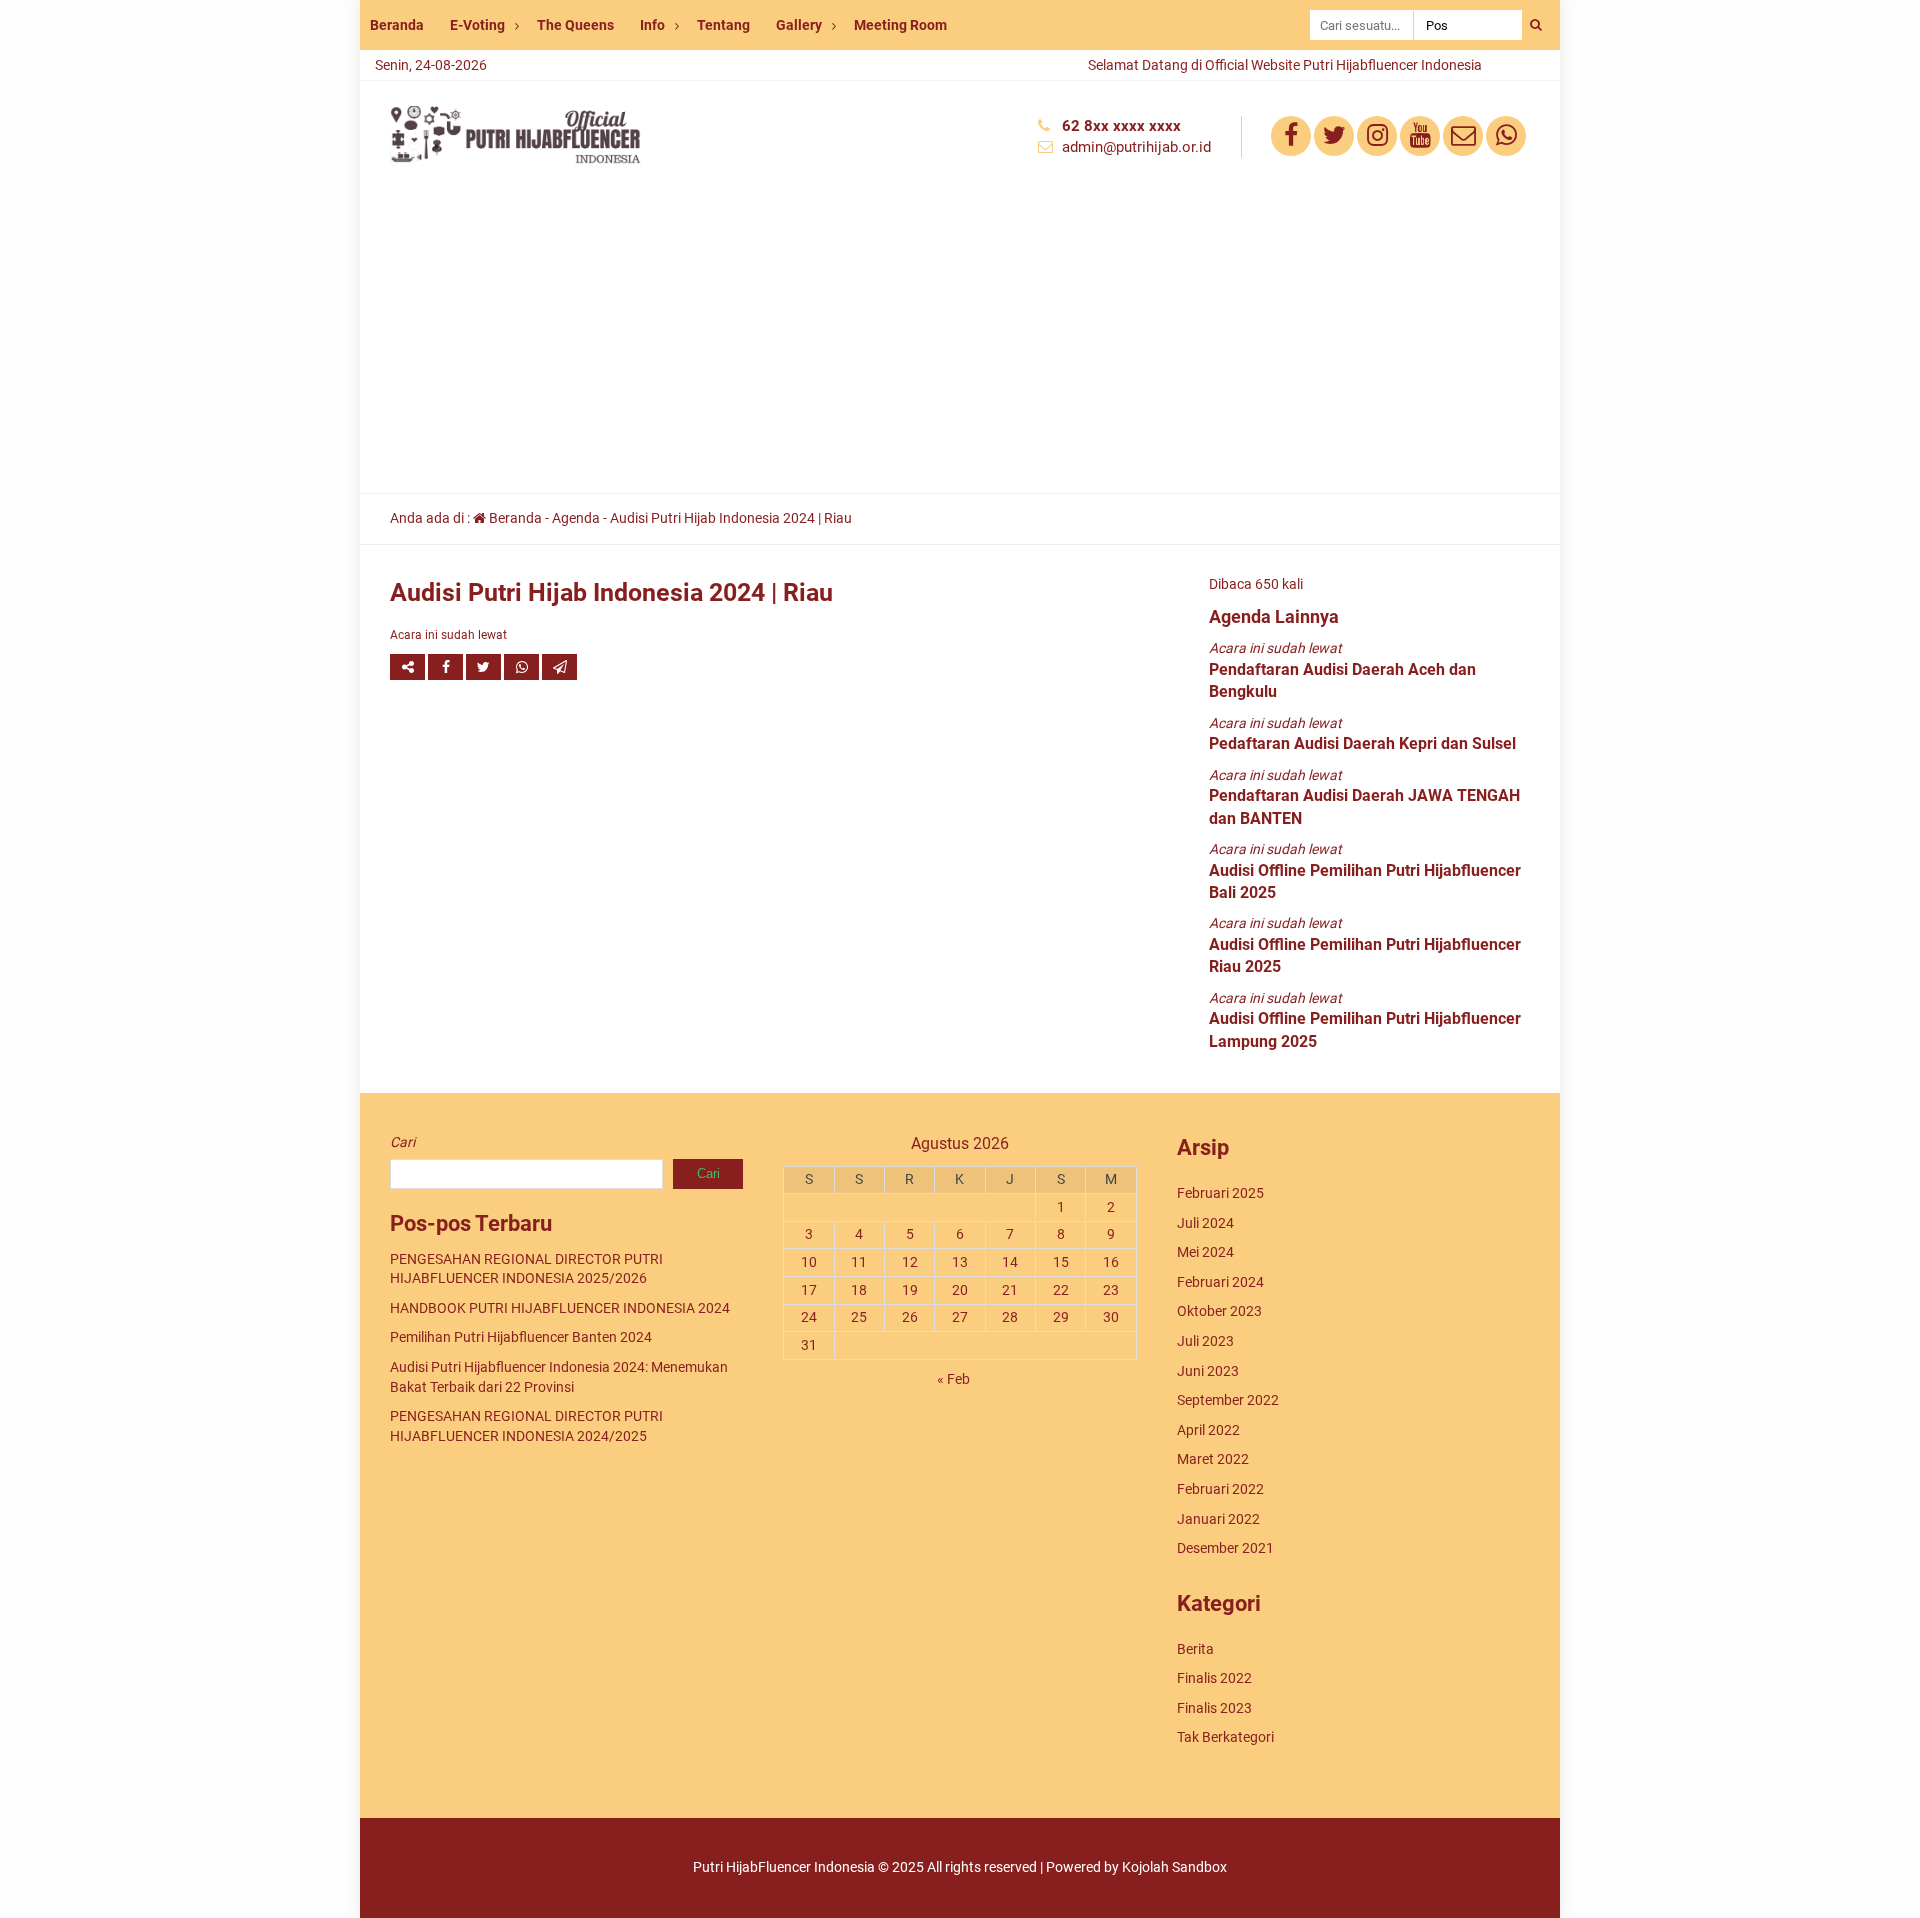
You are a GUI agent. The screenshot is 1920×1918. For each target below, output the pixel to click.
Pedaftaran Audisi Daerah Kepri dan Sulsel (1362, 743)
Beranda (397, 25)
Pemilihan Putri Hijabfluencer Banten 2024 (521, 1337)
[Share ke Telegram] (559, 667)
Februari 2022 (1220, 1489)
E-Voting (477, 25)
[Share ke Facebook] (447, 667)
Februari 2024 (1220, 1282)
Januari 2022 (1218, 1519)
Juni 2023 (1208, 1371)
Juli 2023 (1205, 1341)
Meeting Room (900, 25)
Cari (402, 1142)
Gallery (799, 25)
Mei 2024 (1205, 1252)
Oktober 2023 (1219, 1311)
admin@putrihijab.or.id (1136, 147)
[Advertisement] (960, 343)
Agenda (576, 518)
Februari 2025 (1220, 1193)
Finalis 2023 (1214, 1708)
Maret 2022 (1213, 1459)
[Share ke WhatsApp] (523, 667)
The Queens (575, 25)
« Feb (953, 1379)
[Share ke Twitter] (485, 667)
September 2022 (1228, 1400)
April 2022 (1208, 1430)
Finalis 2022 (1214, 1678)
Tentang (723, 25)
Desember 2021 (1225, 1548)
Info (652, 25)
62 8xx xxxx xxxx (1121, 126)
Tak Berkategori (1225, 1737)
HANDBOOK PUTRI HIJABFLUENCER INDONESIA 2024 (560, 1308)
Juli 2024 (1205, 1223)
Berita (1195, 1649)
